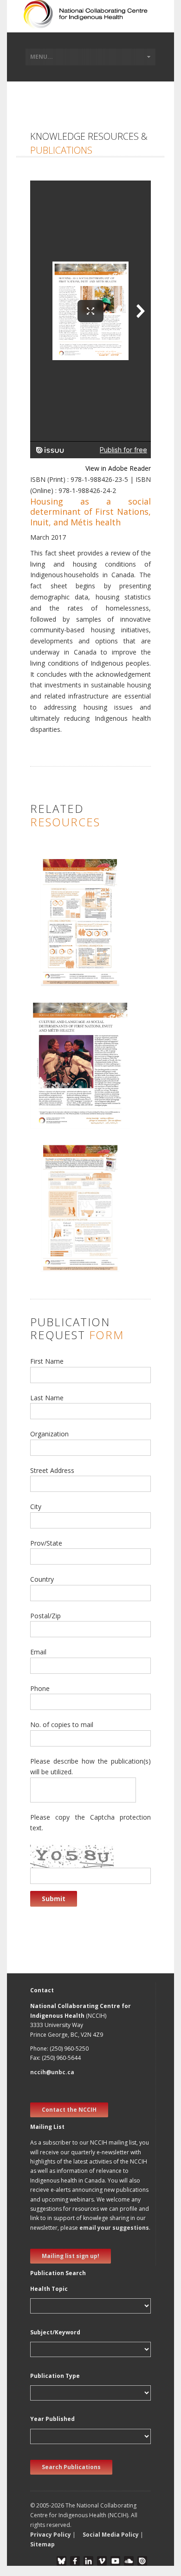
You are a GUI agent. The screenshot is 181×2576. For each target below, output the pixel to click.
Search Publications (71, 2467)
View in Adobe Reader (118, 468)
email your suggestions (114, 2228)
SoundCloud (129, 2561)
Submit (54, 1899)
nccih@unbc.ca (52, 2072)
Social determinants (65, 944)
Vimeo (102, 2561)
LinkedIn (88, 2561)
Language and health (66, 1106)
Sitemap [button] (42, 2544)
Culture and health (62, 1115)
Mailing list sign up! (71, 2256)
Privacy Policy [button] (51, 2535)
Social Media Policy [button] (111, 2535)
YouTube (115, 2561)
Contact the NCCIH (69, 2110)
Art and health (56, 1086)
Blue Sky (61, 2561)
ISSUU (142, 2561)
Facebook (75, 2561)
